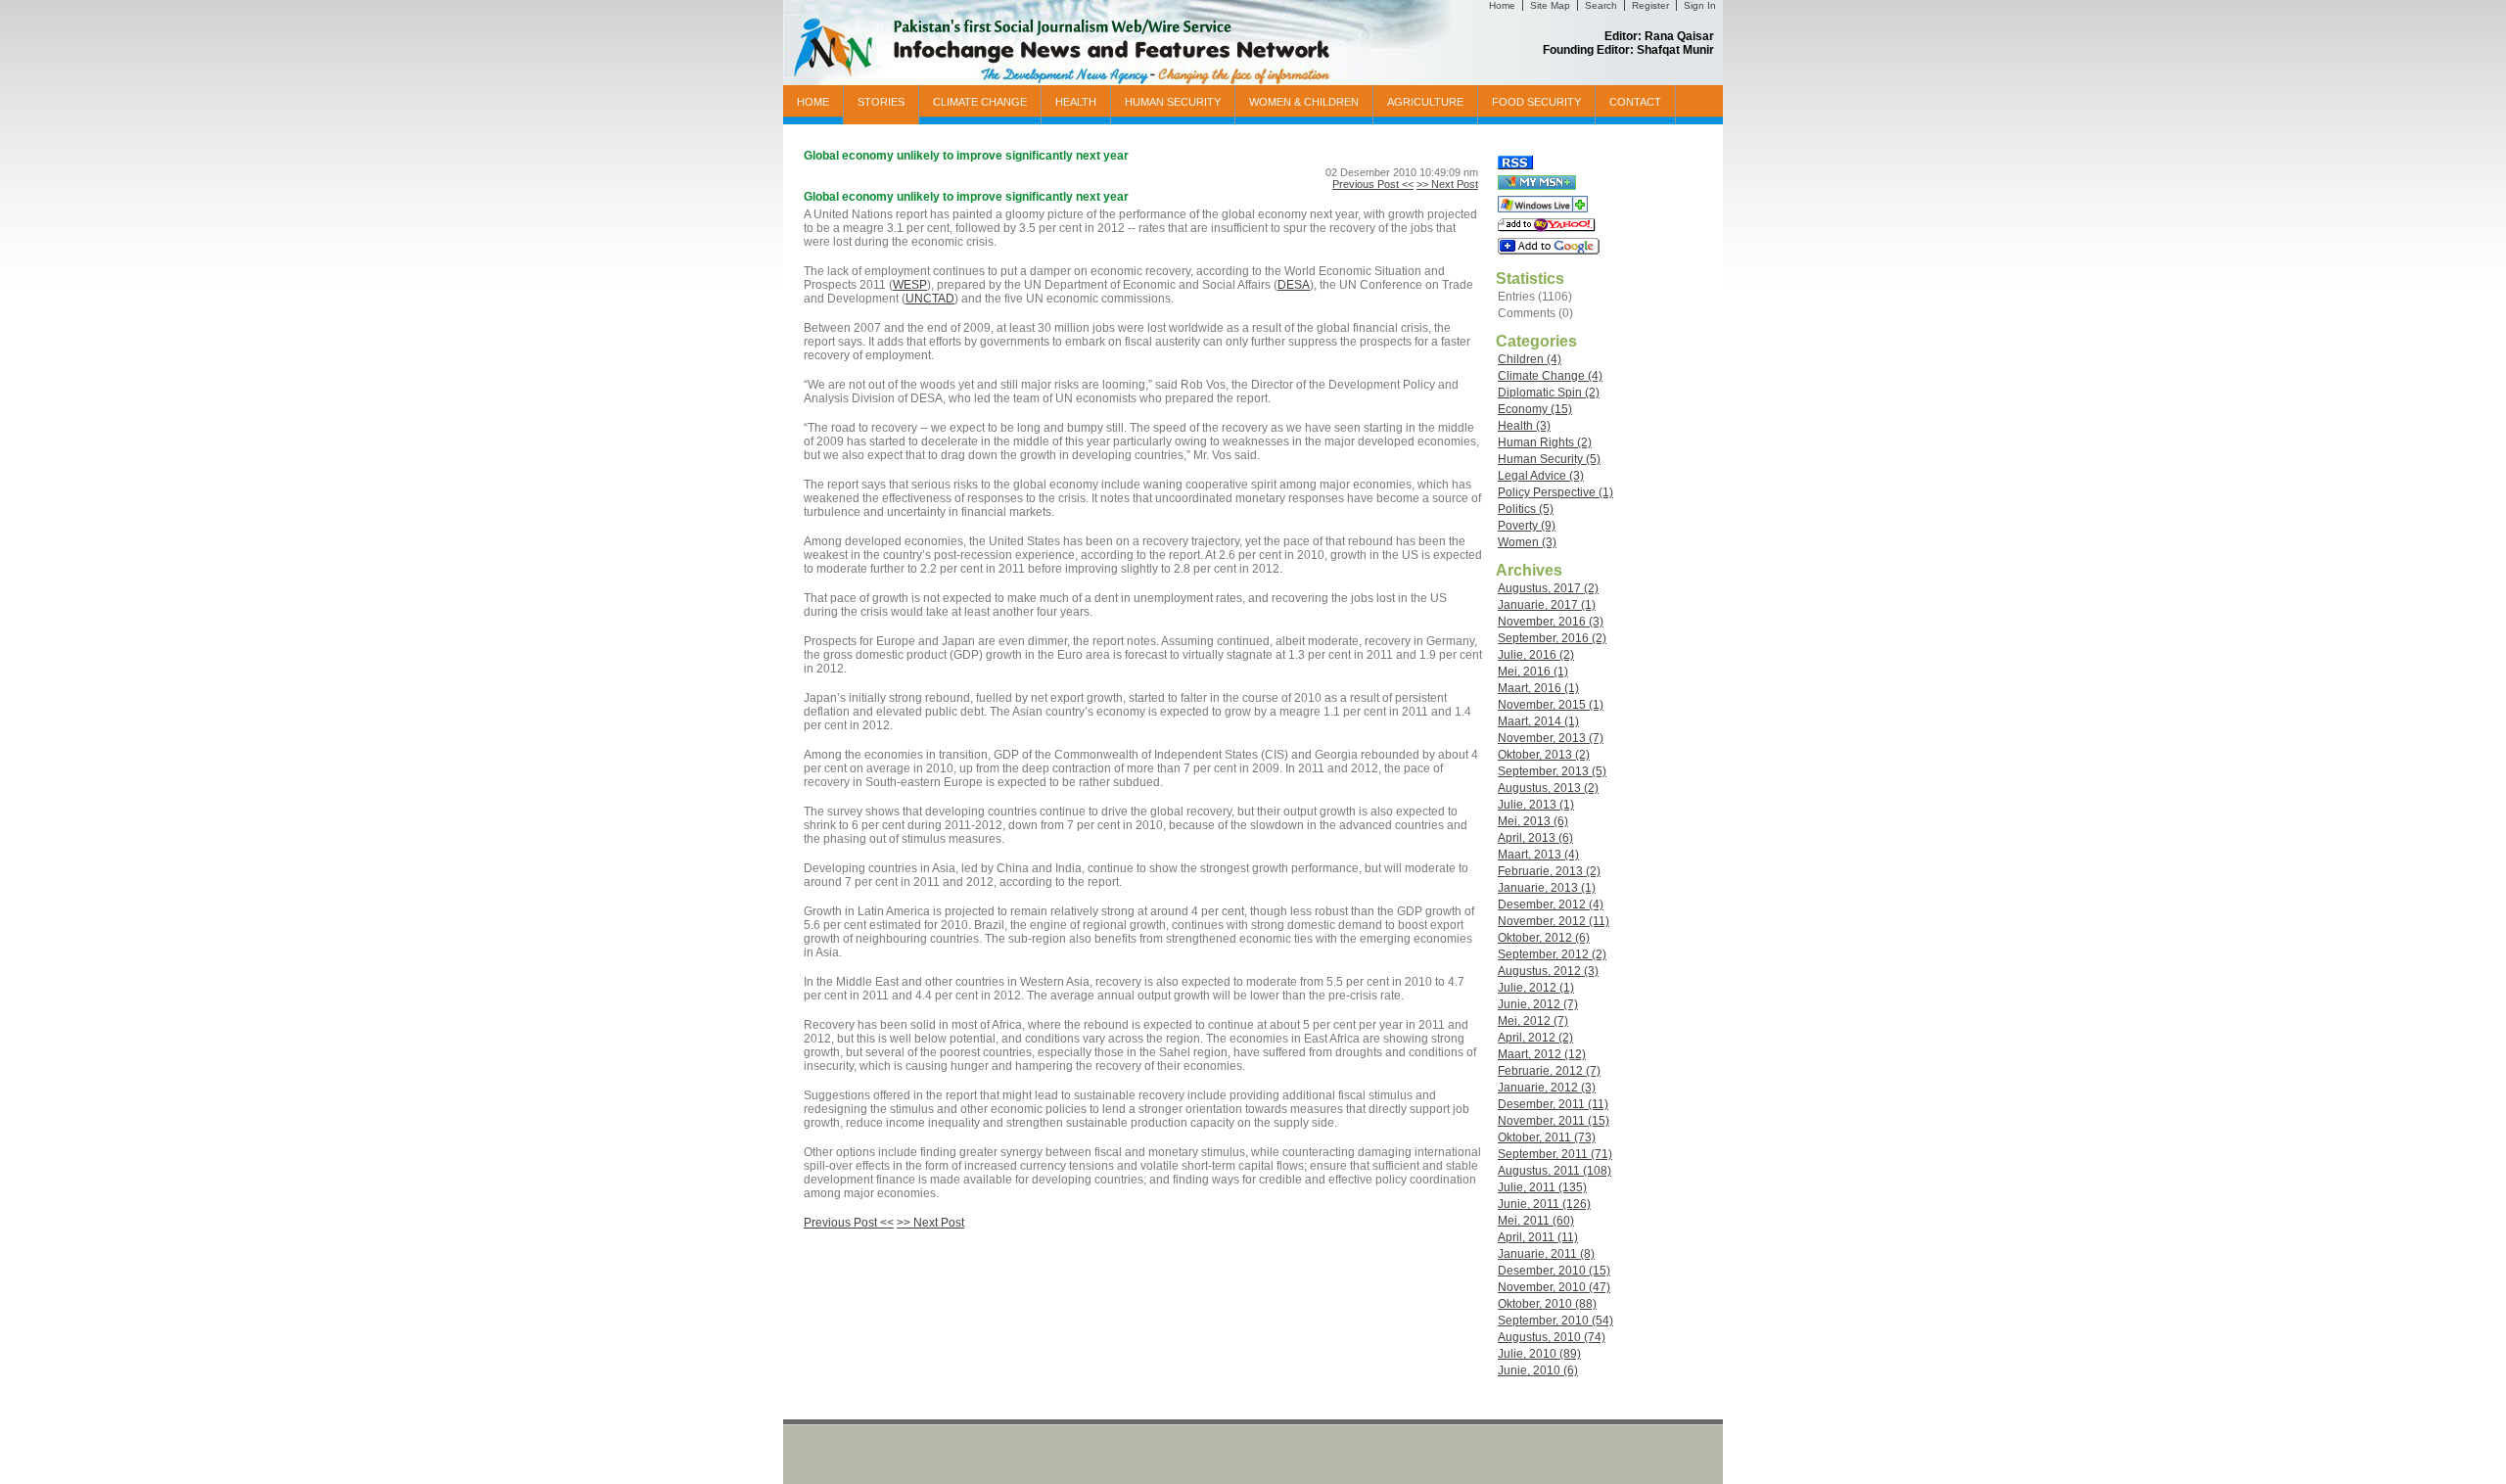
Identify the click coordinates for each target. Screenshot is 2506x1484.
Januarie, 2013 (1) (1547, 888)
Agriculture (1425, 102)
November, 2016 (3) (1551, 622)
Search (1601, 5)
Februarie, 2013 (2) (1549, 871)
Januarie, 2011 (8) (1546, 1254)
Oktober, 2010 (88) (1547, 1304)
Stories (881, 102)
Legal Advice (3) (1541, 476)
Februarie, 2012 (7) (1549, 1071)
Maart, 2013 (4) (1538, 855)
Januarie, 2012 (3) (1547, 1088)
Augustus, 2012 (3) (1548, 971)
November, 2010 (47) (1554, 1287)
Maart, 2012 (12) (1542, 1054)
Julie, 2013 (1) (1536, 805)
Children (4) (1530, 359)
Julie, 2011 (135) (1542, 1187)
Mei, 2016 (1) (1533, 672)
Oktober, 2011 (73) (1547, 1137)
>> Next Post (1447, 184)
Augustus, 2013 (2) (1548, 788)
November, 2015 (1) (1551, 705)
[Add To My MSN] (1537, 186)
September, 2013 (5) (1552, 771)
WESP (910, 285)
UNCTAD (930, 299)
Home (1502, 5)
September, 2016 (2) (1552, 638)
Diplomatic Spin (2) (1549, 393)
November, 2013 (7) (1551, 738)
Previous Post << (1373, 184)
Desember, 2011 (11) (1553, 1104)
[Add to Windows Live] (1543, 209)
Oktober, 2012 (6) (1544, 938)
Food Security (1536, 102)
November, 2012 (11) (1554, 921)
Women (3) (1527, 542)
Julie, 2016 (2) (1536, 655)
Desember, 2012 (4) (1551, 904)
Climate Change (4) (1550, 376)
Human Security (1173, 102)
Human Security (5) (1549, 459)
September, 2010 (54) (1555, 1321)
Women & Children (1304, 102)
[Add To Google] (1549, 251)
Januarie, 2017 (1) (1547, 605)
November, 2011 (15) (1554, 1121)
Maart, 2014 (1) (1538, 721)
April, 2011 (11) (1538, 1237)
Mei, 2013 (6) (1533, 821)
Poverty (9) (1527, 526)
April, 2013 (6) (1535, 838)
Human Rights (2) (1545, 442)
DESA (1294, 285)
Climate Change (980, 102)
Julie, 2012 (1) (1536, 988)
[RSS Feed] (1515, 165)
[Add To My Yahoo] (1547, 228)
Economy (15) (1535, 409)
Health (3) (1524, 426)
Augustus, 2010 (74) (1552, 1337)
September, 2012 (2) (1552, 954)
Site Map (1550, 5)
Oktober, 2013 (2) (1544, 755)
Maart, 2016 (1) (1538, 688)
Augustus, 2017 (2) (1548, 588)
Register (1650, 5)
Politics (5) (1526, 509)
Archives (1529, 570)
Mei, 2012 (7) (1533, 1021)
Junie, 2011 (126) (1544, 1204)
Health (1076, 102)
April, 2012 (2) (1535, 1038)
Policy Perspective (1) (1555, 492)
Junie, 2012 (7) (1538, 1004)
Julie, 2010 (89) (1539, 1354)
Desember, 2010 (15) (1554, 1271)
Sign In (1700, 5)
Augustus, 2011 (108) (1555, 1171)
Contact (1635, 102)
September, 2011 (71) (1555, 1154)
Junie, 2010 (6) (1538, 1370)
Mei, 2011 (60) (1536, 1221)
